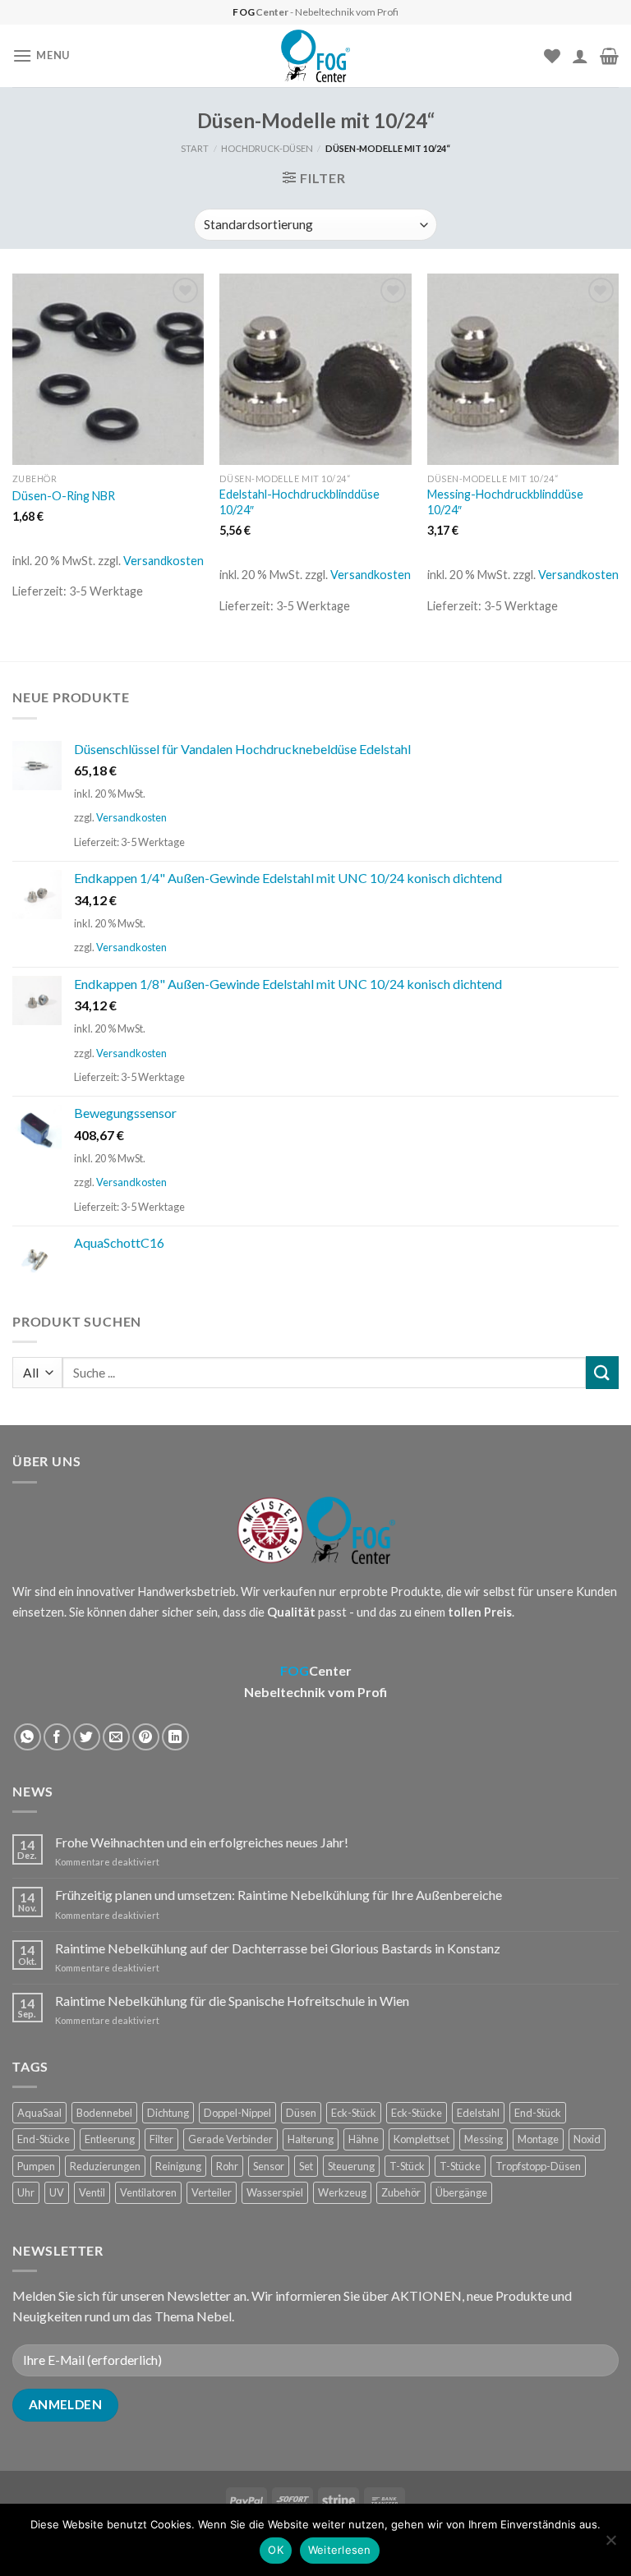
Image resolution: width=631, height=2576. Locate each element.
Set (306, 2166)
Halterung (311, 2139)
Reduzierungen (105, 2166)
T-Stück (407, 2166)
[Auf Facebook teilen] (57, 1737)
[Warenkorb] (609, 56)
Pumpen (36, 2166)
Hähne (364, 2139)
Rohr (227, 2166)
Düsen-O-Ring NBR (64, 496)
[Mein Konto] (580, 56)
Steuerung (351, 2166)
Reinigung (178, 2166)
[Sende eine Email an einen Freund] (116, 1737)
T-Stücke (460, 2166)
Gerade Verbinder (230, 2139)
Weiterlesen (340, 2550)
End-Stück (538, 2113)
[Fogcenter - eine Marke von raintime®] (316, 56)
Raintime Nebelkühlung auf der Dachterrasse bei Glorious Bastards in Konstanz (278, 1948)
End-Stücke (44, 2139)
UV (57, 2192)
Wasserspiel (275, 2192)
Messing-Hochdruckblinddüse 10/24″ (505, 502)
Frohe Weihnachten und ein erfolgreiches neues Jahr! (202, 1842)
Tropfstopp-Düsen (538, 2166)
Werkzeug (342, 2192)
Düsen (301, 2113)
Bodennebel (104, 2113)
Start (195, 148)
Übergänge (461, 2192)
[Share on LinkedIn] (175, 1737)
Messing (484, 2139)
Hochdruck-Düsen (267, 148)
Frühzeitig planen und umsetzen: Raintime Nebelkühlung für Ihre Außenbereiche (279, 1895)
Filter (161, 2139)
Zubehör (401, 2192)
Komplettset (421, 2139)
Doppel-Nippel (237, 2113)
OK (276, 2550)
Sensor (269, 2166)
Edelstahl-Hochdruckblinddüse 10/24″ (299, 502)
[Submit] (602, 1372)
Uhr (26, 2192)
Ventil (92, 2192)
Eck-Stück (354, 2113)
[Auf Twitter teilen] (87, 1737)
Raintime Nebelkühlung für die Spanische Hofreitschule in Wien (232, 2001)
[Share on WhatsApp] (28, 1737)
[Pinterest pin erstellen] (146, 1737)
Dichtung (168, 2113)
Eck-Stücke (417, 2113)
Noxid (587, 2139)
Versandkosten (164, 561)
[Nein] (610, 2545)
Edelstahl (478, 2113)
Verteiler (212, 2192)
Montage (538, 2139)
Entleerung (110, 2139)
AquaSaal (39, 2113)
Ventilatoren (148, 2192)
